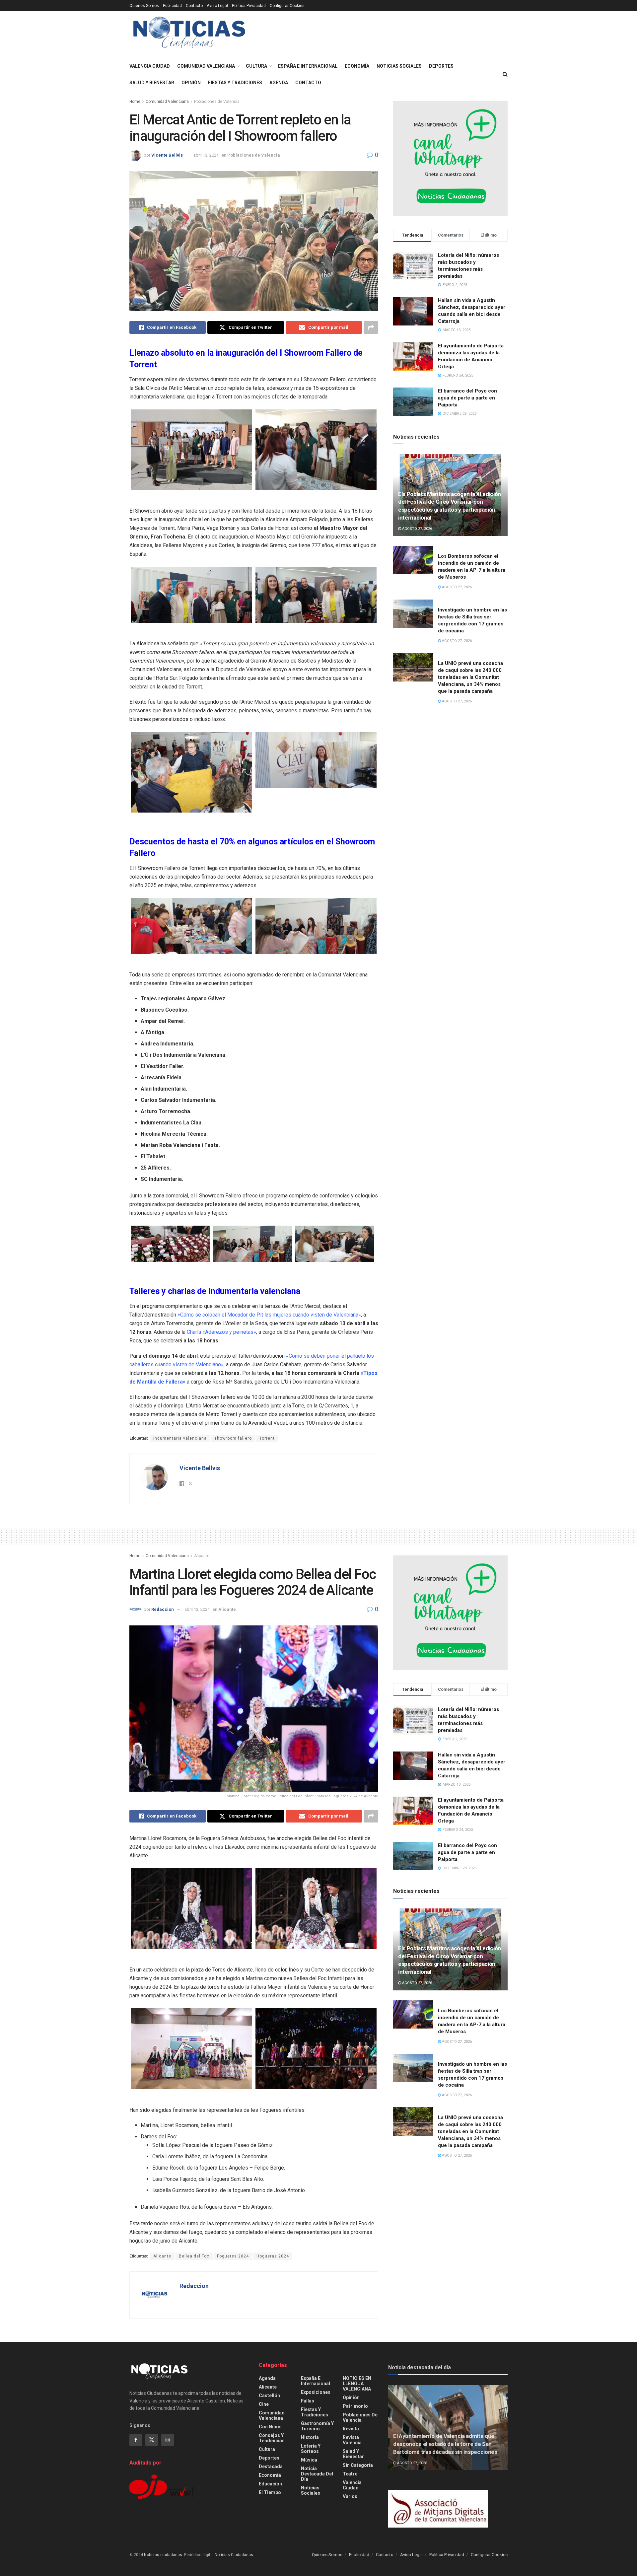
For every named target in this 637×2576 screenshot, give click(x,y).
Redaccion (163, 1609)
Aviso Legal (217, 6)
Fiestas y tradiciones (235, 83)
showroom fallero (233, 1438)
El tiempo (270, 2492)
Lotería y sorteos (311, 2449)
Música (309, 2460)
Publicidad (172, 6)
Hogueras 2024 (273, 2256)
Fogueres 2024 (233, 2256)
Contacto (194, 6)
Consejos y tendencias (272, 2438)
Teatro (350, 2474)
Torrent (267, 1438)
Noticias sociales (399, 66)
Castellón (269, 2396)
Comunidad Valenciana (206, 66)
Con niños (270, 2427)
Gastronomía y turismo (317, 2426)
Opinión (191, 83)
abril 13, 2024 (206, 155)
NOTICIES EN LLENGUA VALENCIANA (357, 2384)
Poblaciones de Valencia (217, 102)
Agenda (279, 83)
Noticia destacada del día (317, 2474)
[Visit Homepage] (189, 35)
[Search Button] (505, 74)
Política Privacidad (249, 6)
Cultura (256, 66)
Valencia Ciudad (150, 66)
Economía (357, 66)
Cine (264, 2404)
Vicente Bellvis (167, 155)
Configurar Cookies (287, 6)
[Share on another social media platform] (371, 327)
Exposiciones (316, 2392)
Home (135, 102)
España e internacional (308, 66)
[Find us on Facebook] (136, 2440)
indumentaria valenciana (180, 1438)
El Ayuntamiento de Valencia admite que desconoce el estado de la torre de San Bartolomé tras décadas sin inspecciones (445, 2444)
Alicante (202, 1556)
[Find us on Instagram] (168, 2440)
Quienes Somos (144, 6)
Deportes (441, 66)
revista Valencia (352, 2440)
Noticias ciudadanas (163, 2555)
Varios (350, 2496)
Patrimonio (355, 2406)
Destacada (271, 2467)
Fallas (308, 2401)
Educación (270, 2484)
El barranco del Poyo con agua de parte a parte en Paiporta (467, 398)
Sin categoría (358, 2465)
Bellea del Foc (194, 2256)
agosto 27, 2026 (417, 529)
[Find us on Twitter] (152, 2440)
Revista (351, 2429)
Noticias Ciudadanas (234, 2555)
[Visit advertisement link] (450, 158)
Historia (310, 2437)
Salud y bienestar (152, 83)
